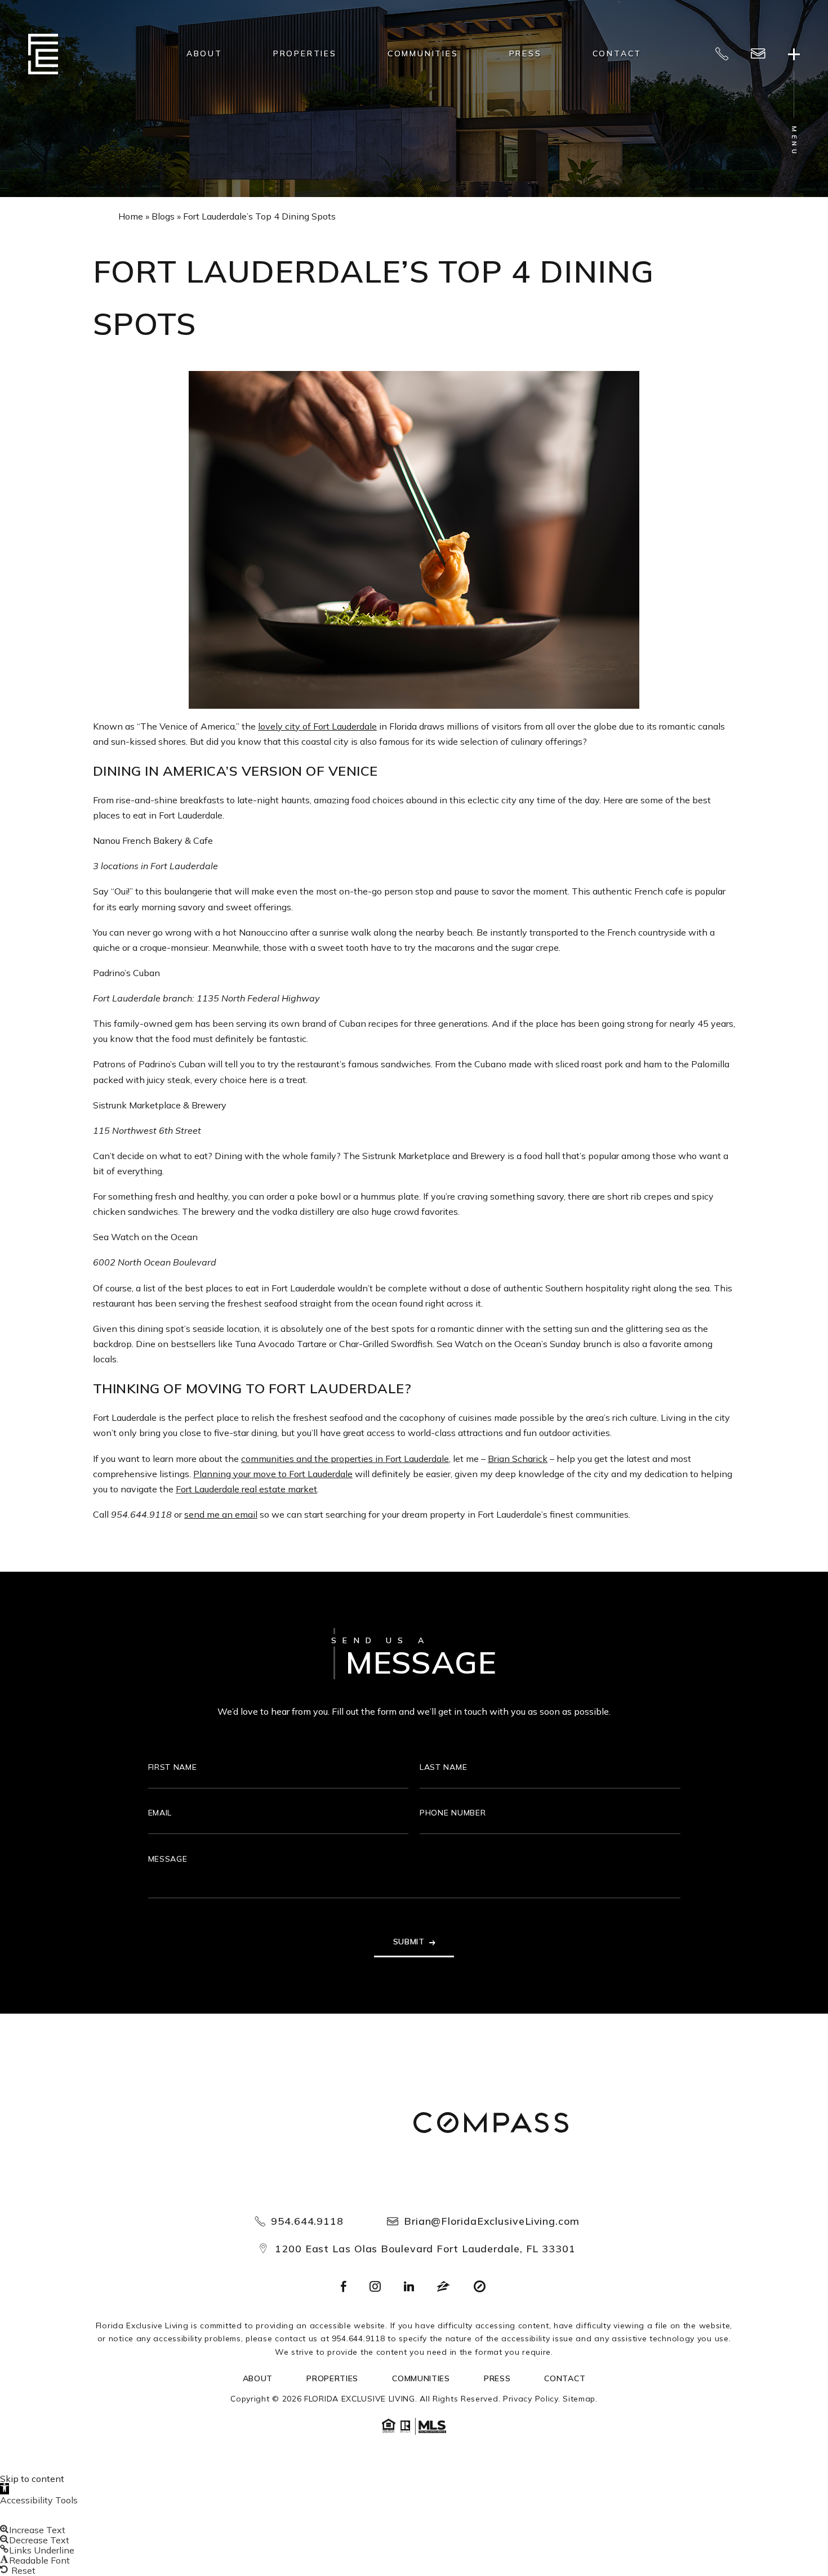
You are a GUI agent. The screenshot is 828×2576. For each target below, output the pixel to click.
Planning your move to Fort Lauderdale (273, 1474)
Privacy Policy (531, 2399)
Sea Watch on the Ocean (145, 1237)
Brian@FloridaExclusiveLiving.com (492, 2221)
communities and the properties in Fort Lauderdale (345, 1459)
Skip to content (32, 2479)
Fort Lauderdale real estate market (246, 1489)
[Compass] (491, 2124)
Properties (305, 53)
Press (526, 53)
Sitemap (579, 2399)
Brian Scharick (518, 1459)
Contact (617, 53)
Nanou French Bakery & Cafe (153, 840)
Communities (423, 53)
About (204, 53)
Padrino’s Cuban (126, 973)
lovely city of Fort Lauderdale (317, 726)
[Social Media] (344, 2287)
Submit (409, 1942)
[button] (5, 2489)
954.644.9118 (141, 1514)
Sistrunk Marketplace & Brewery (160, 1105)
